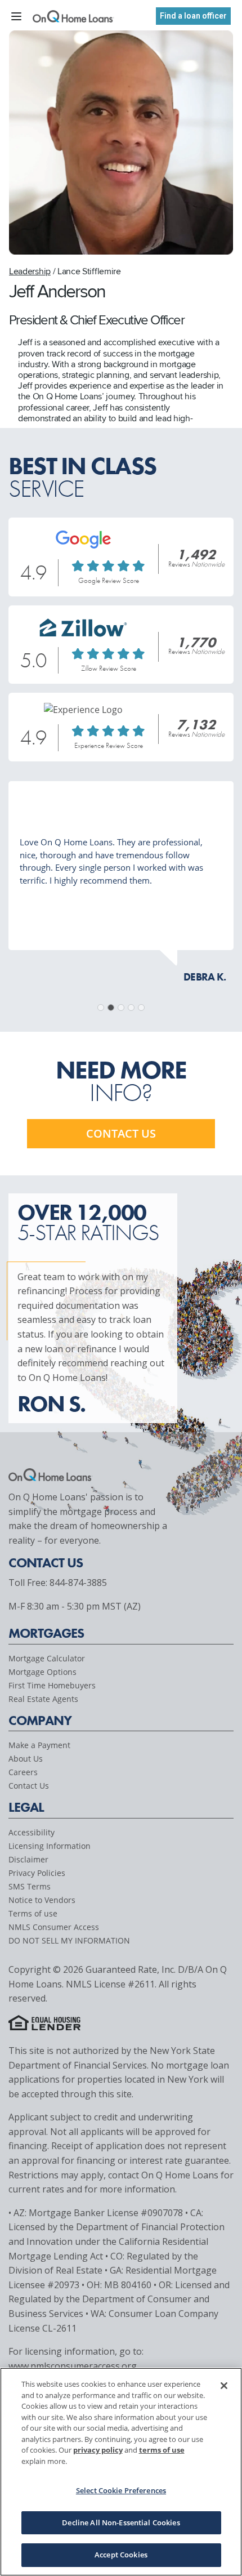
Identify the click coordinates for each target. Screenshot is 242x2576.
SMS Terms (30, 1886)
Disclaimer (28, 1859)
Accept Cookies (121, 2555)
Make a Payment (39, 1745)
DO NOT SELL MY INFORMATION (69, 1940)
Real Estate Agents (43, 1699)
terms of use (162, 2450)
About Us (26, 1759)
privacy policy (98, 2450)
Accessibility (32, 1832)
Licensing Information (50, 1846)
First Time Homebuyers (52, 1685)
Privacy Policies (37, 1873)
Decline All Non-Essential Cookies (121, 2522)
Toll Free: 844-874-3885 (58, 1583)
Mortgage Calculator (47, 1658)
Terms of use (33, 1913)
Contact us (121, 1133)
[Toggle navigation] (16, 15)
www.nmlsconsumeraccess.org (73, 2366)
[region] (121, 2472)
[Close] (224, 2386)
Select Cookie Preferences (121, 2490)
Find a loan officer (193, 16)
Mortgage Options (42, 1672)
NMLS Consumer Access (54, 1927)
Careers (23, 1772)
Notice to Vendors (42, 1900)
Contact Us (29, 1786)
